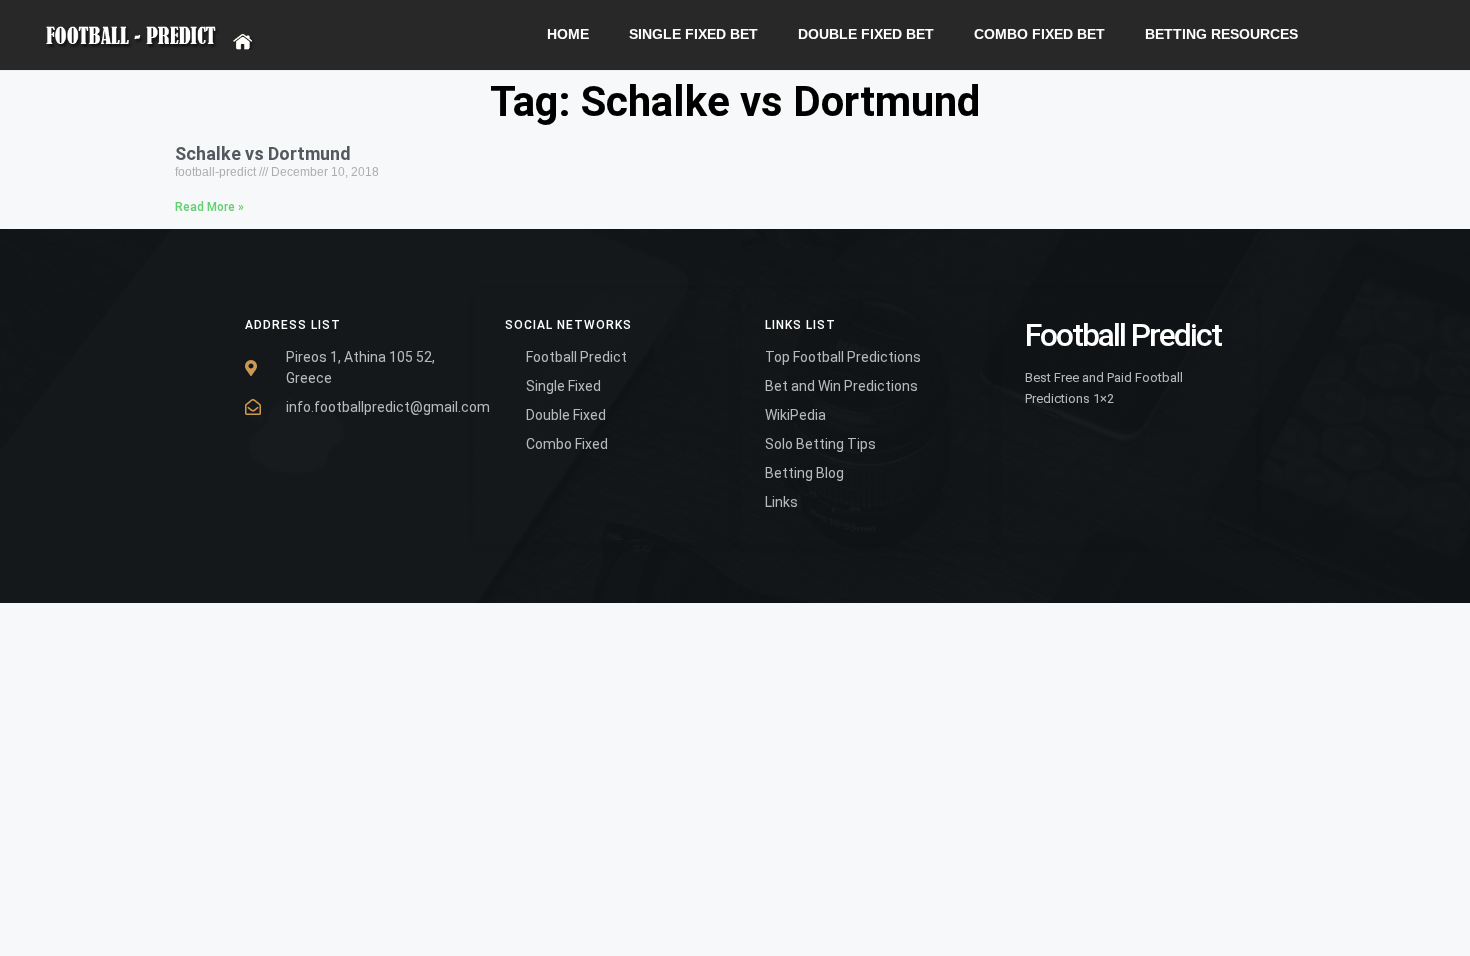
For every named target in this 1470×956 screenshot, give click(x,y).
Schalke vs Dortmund (263, 153)
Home (568, 34)
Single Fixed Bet (693, 34)
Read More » (209, 207)
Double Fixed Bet (866, 34)
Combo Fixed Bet (1039, 34)
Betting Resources (1221, 34)
